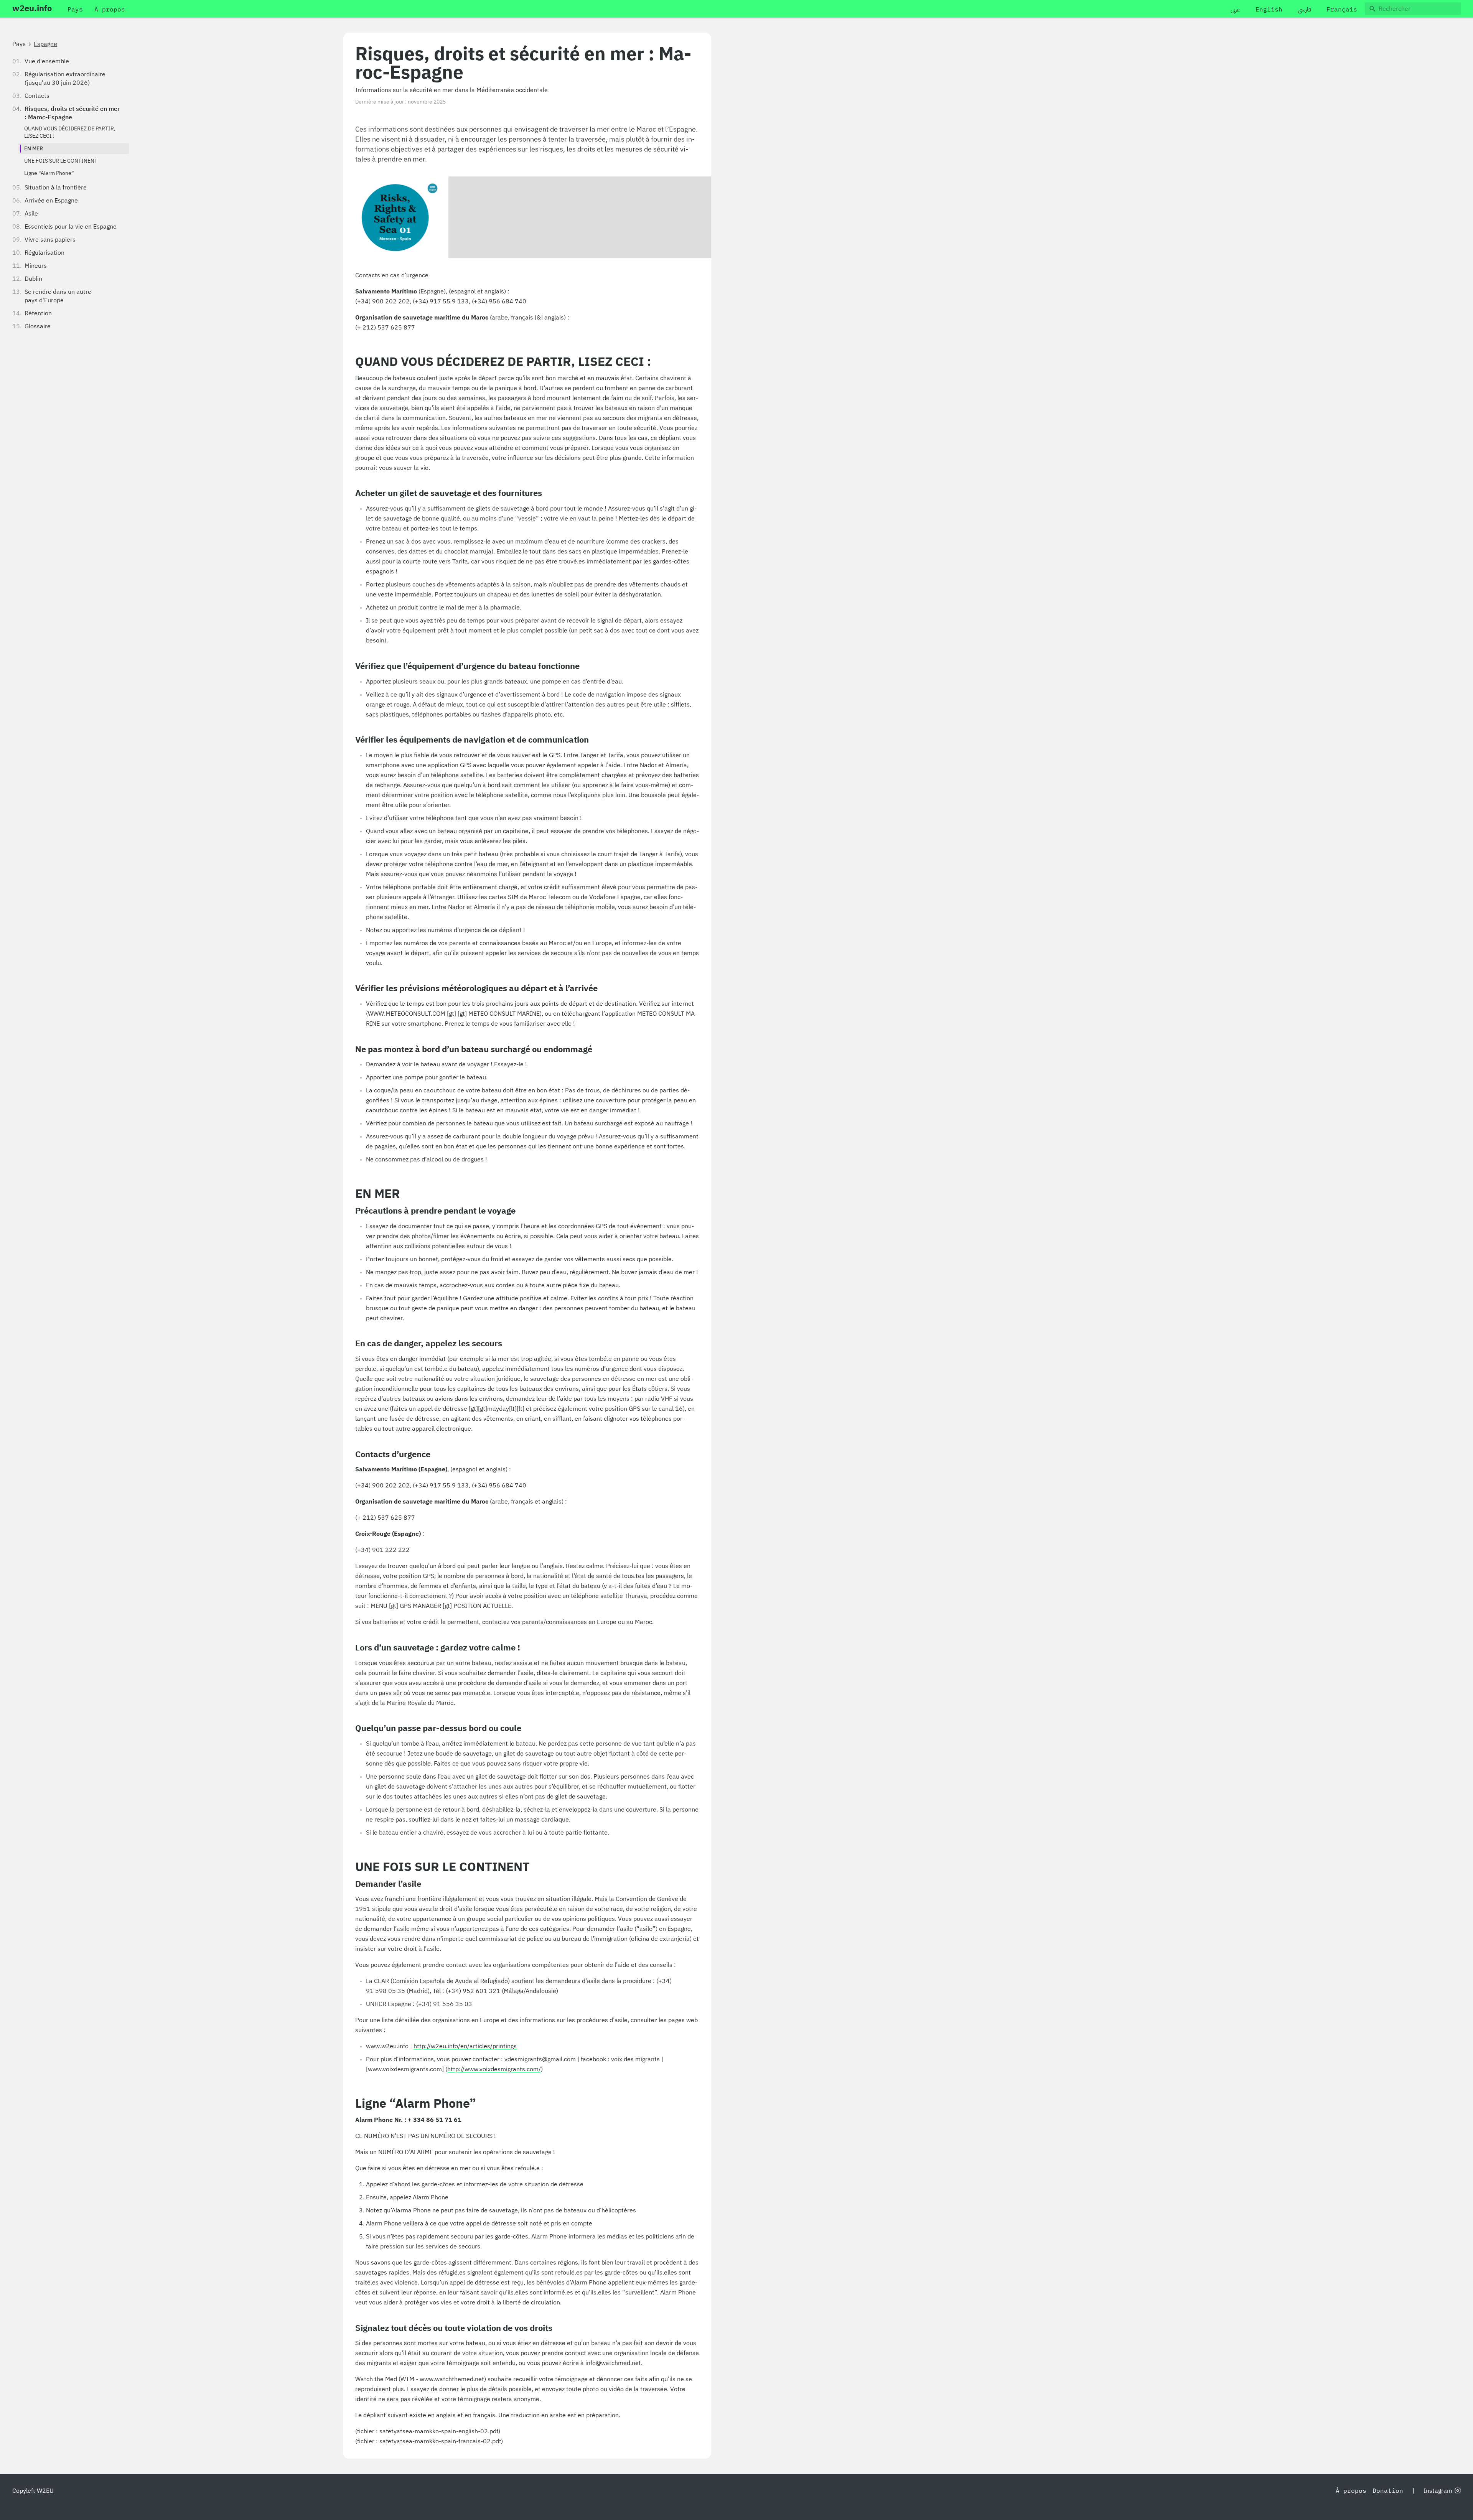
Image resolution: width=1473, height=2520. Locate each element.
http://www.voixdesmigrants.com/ (494, 2069)
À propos (1351, 2491)
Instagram (1438, 2491)
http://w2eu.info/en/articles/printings (465, 2046)
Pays (19, 44)
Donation (1388, 2491)
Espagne (45, 44)
